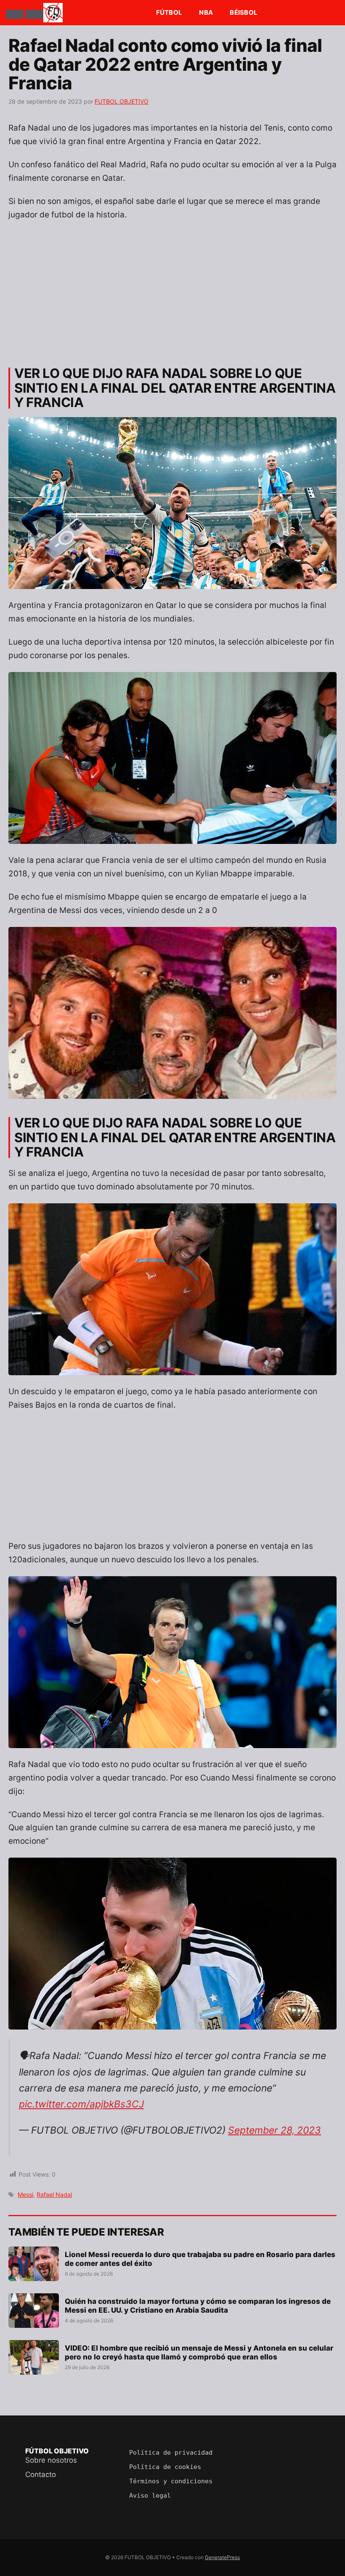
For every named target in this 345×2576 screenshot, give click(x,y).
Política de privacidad (171, 2453)
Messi (25, 2194)
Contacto (41, 2474)
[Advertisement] (172, 290)
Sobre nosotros (51, 2460)
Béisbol (244, 12)
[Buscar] (34, 14)
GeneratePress (222, 2557)
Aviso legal (150, 2496)
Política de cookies (165, 2467)
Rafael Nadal (54, 2194)
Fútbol (169, 12)
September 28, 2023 (275, 2130)
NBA (206, 12)
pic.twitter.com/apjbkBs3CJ (81, 2104)
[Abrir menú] (15, 14)
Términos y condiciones (171, 2481)
